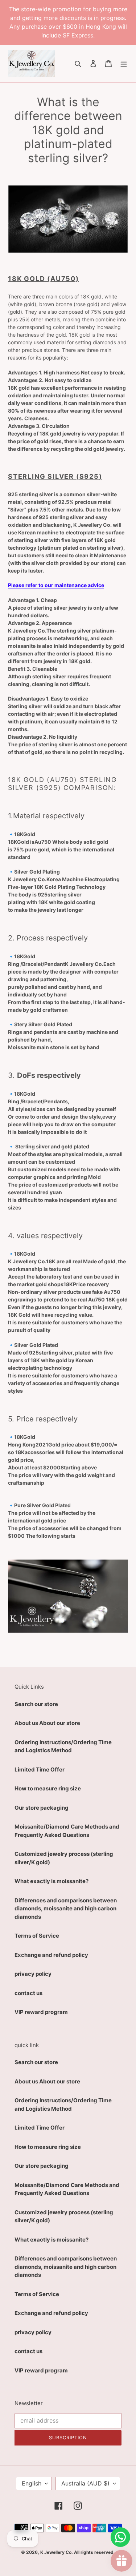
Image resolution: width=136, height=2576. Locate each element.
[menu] (124, 63)
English (32, 2483)
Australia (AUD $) (85, 2483)
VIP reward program (41, 2012)
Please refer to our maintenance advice (56, 585)
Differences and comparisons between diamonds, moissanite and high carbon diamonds (66, 1909)
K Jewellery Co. (57, 2552)
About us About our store (47, 1723)
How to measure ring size (48, 1788)
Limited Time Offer (40, 1770)
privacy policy (33, 1974)
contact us (28, 1993)
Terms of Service (37, 1936)
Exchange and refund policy (51, 1955)
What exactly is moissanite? (51, 1881)
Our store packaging (42, 1808)
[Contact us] (120, 2537)
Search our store (36, 1704)
